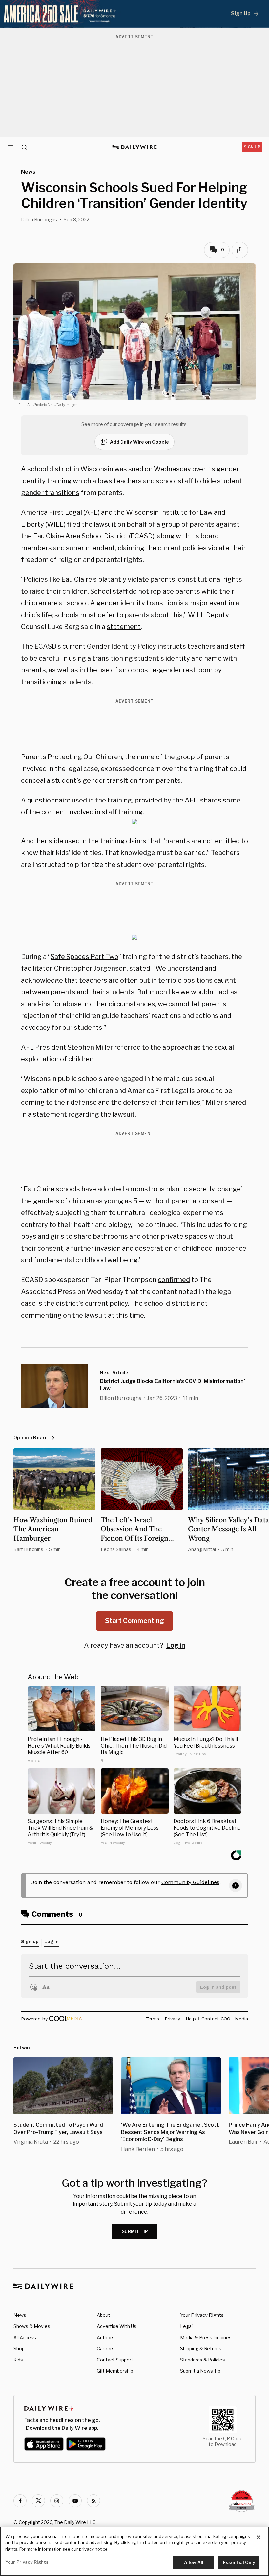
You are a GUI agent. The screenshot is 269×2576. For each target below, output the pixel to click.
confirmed (174, 1280)
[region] (134, 2551)
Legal (186, 2326)
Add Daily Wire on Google (139, 442)
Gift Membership (115, 2371)
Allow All (194, 2562)
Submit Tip (135, 2232)
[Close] (259, 2537)
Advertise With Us (117, 2326)
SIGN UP (252, 147)
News (20, 2315)
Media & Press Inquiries (206, 2337)
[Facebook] (20, 2501)
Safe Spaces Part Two (84, 957)
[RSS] (93, 2501)
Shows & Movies (32, 2326)
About (103, 2315)
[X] (38, 2501)
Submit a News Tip (200, 2371)
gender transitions (50, 493)
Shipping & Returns (201, 2349)
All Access (25, 2337)
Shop (19, 2349)
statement (124, 627)
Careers (106, 2349)
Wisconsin (97, 469)
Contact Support (115, 2360)
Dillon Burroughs (39, 220)
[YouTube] (75, 2501)
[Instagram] (57, 2501)
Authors (106, 2337)
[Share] (240, 250)
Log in (176, 1645)
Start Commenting (134, 1621)
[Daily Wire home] (135, 147)
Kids (18, 2360)
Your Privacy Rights (202, 2315)
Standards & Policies (203, 2360)
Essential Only (239, 2562)
